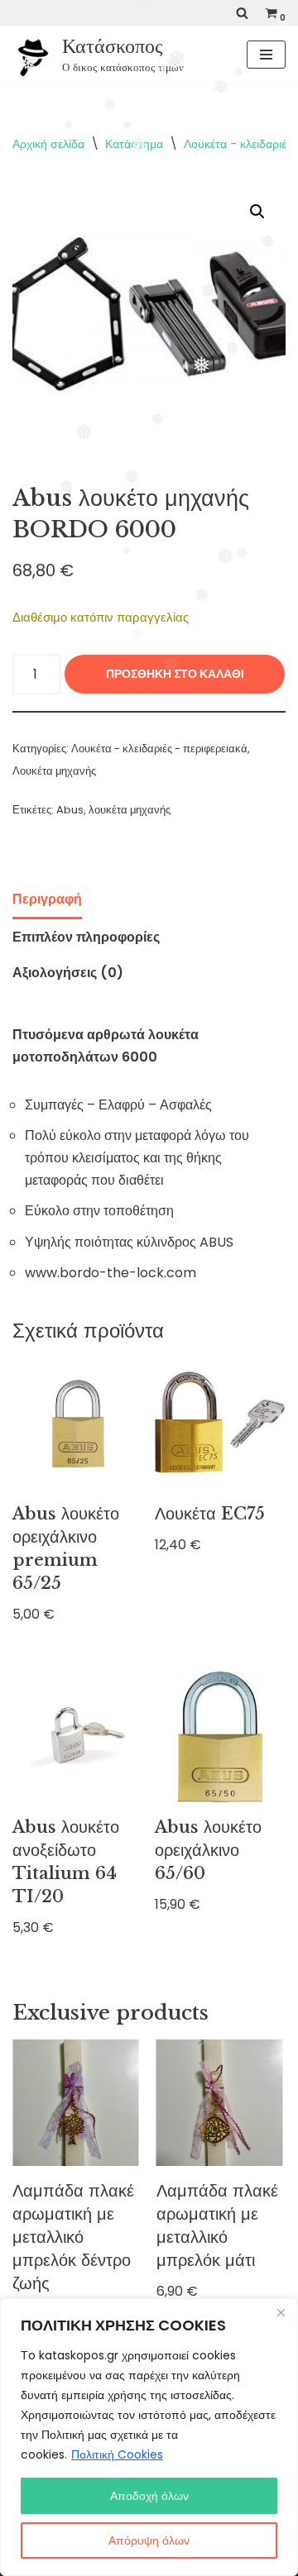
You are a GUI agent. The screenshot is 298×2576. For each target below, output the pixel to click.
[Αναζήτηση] (242, 13)
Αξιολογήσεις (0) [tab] (68, 973)
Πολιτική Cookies (117, 2454)
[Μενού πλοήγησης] (266, 55)
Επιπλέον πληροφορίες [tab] (86, 937)
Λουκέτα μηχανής (54, 771)
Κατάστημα (134, 144)
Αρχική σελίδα (48, 144)
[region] (149, 2437)
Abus (70, 810)
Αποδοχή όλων (149, 2496)
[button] (257, 212)
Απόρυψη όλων (149, 2540)
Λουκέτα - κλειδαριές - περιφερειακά (159, 749)
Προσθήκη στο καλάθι (175, 674)
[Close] (281, 2312)
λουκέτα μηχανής (130, 810)
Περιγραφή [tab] (47, 899)
